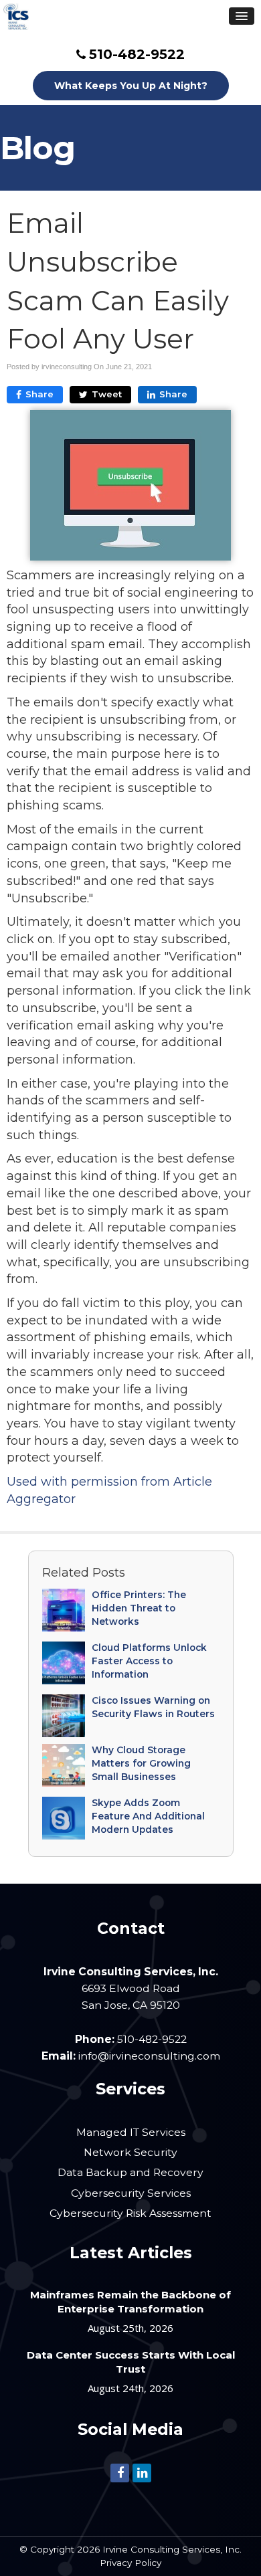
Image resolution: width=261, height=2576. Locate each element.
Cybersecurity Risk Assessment (130, 2213)
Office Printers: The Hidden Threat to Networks (139, 1608)
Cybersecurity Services (131, 2193)
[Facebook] (120, 2472)
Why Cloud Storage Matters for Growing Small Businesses (141, 1763)
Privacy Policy (130, 2563)
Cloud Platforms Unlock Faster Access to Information (149, 1661)
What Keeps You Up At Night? (131, 86)
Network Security (130, 2152)
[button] (242, 16)
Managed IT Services (131, 2132)
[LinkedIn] (142, 2472)
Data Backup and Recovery (130, 2172)
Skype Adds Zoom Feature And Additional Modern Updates (148, 1816)
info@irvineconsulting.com (149, 2056)
